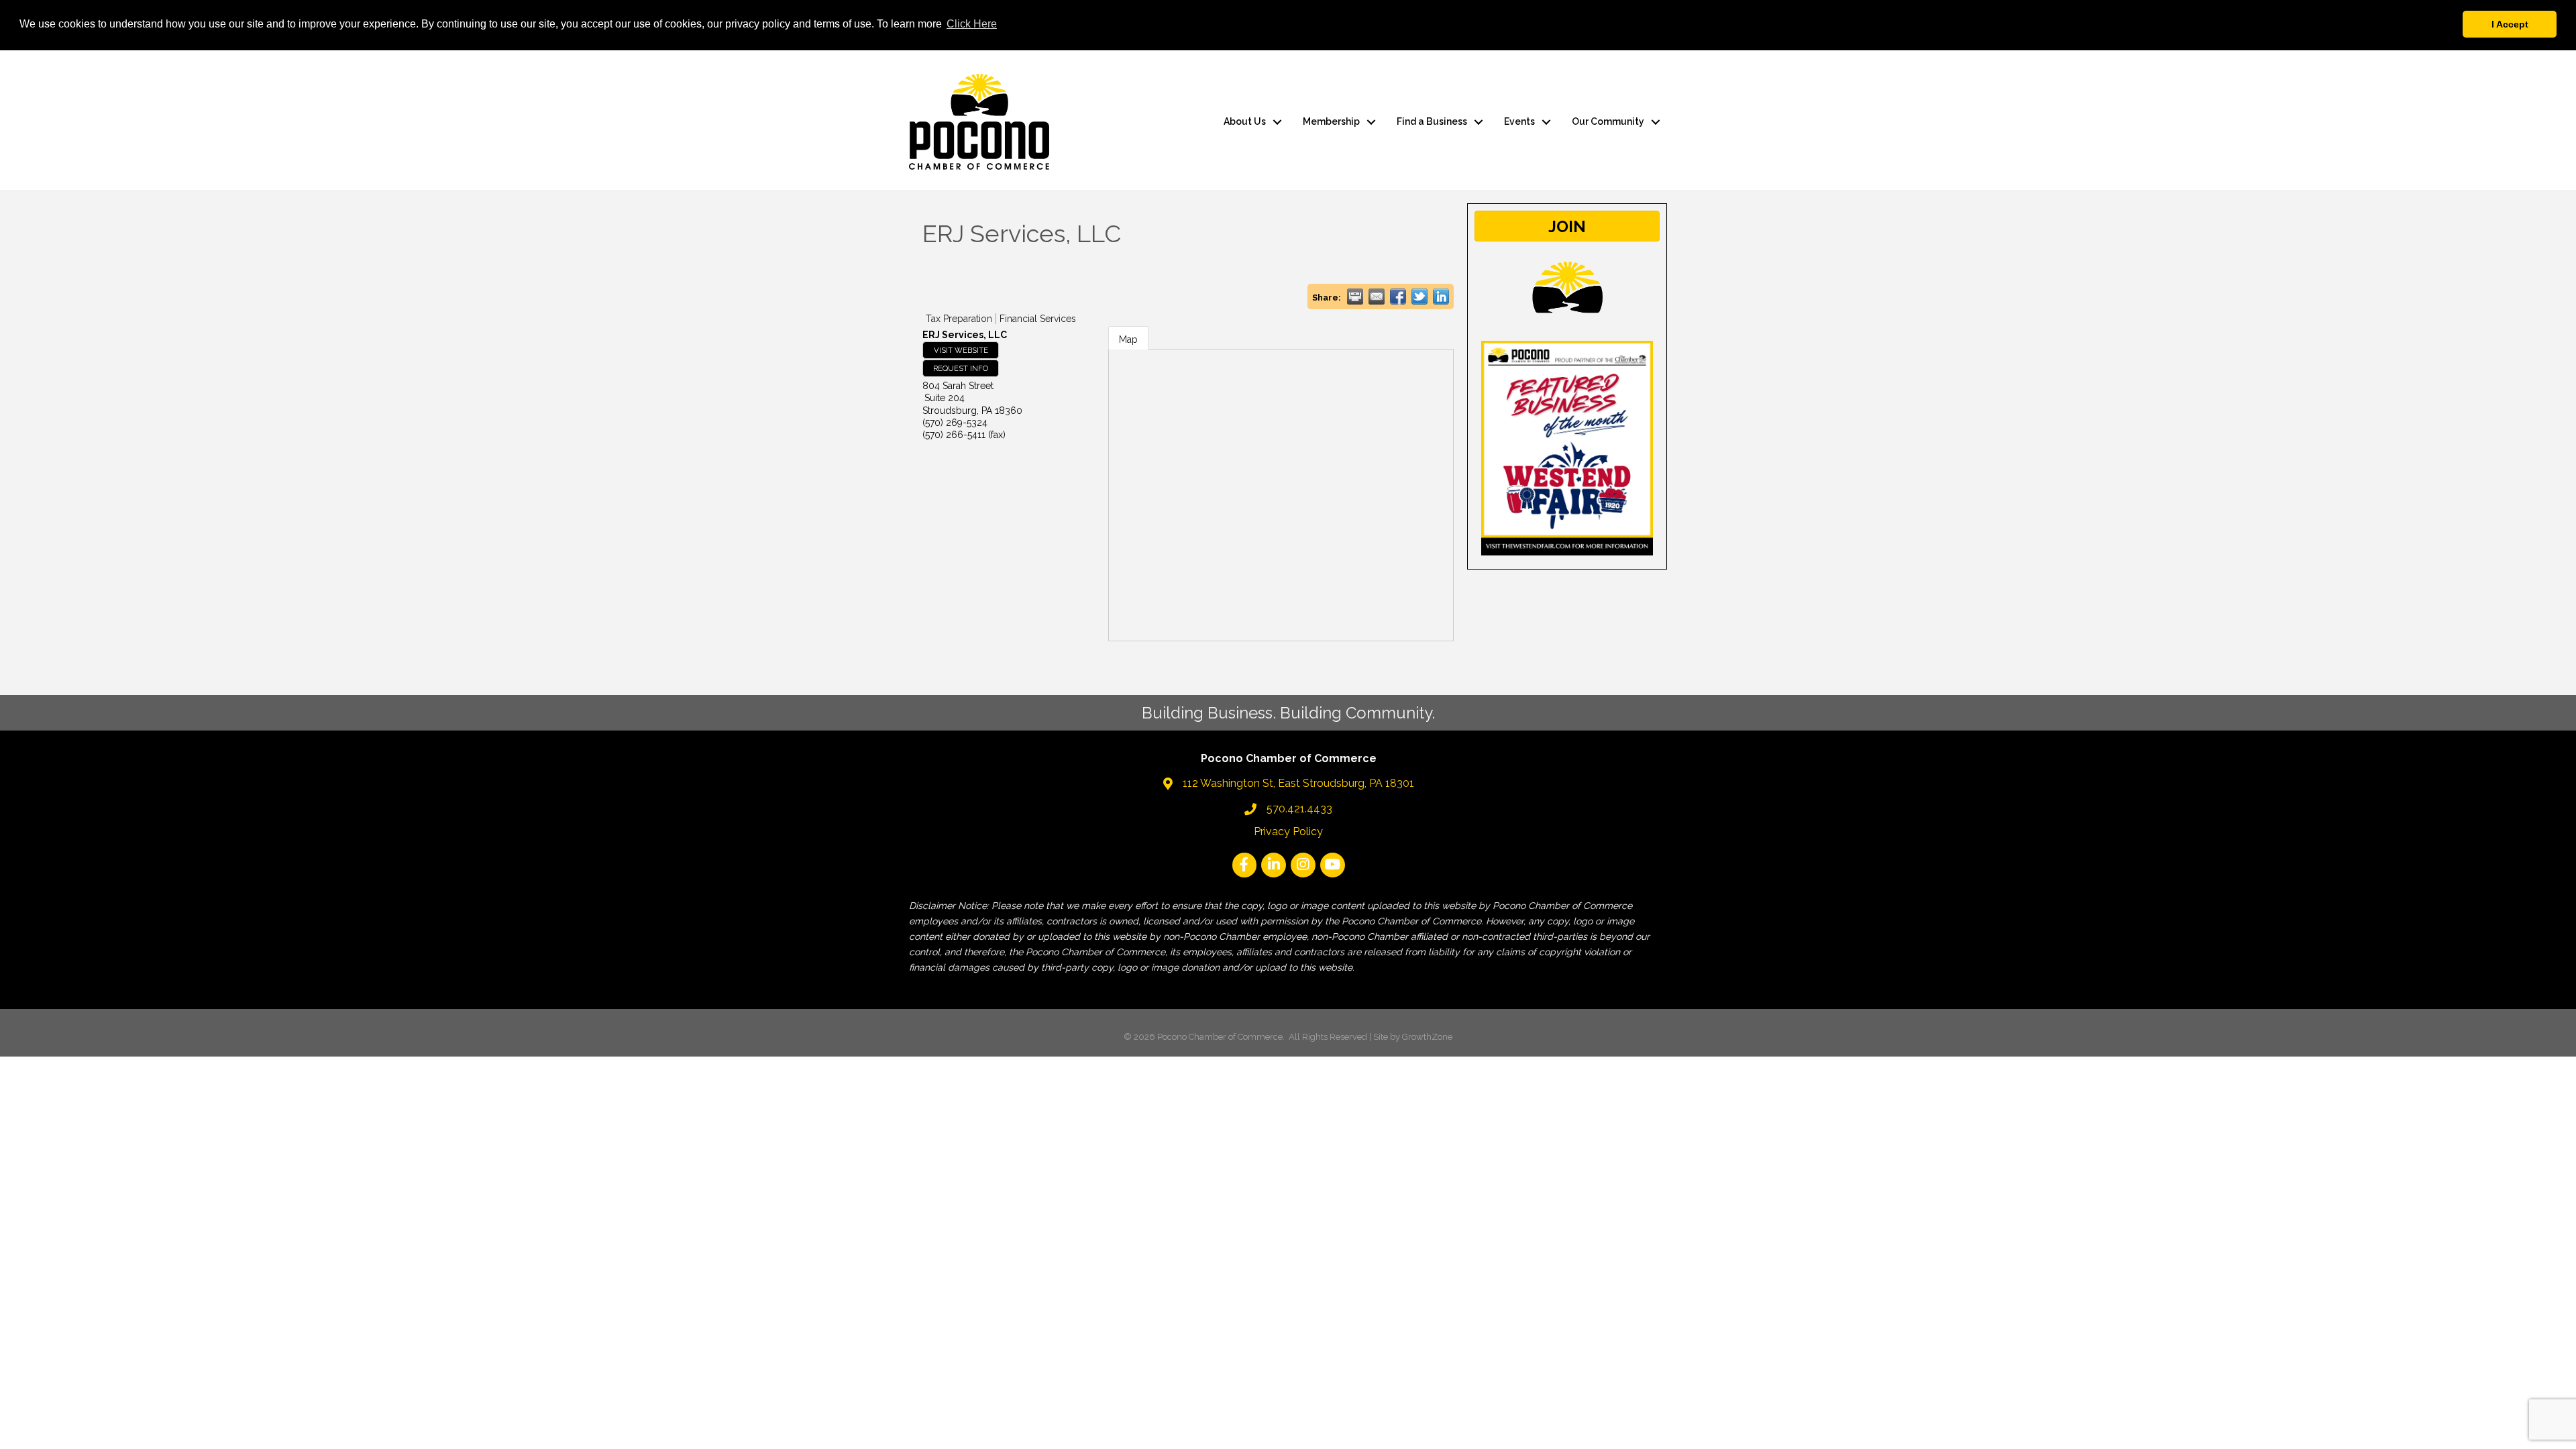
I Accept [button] (2510, 24)
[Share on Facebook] (1398, 297)
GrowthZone (1427, 1037)
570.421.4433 (1299, 809)
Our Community (1608, 121)
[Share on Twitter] (1419, 297)
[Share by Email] (1377, 297)
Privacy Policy (1288, 831)
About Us (1245, 121)
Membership (1331, 121)
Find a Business (1432, 121)
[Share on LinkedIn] (1441, 297)
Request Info (961, 368)
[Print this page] (1355, 297)
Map (1128, 339)
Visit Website (961, 350)
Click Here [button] (972, 24)
